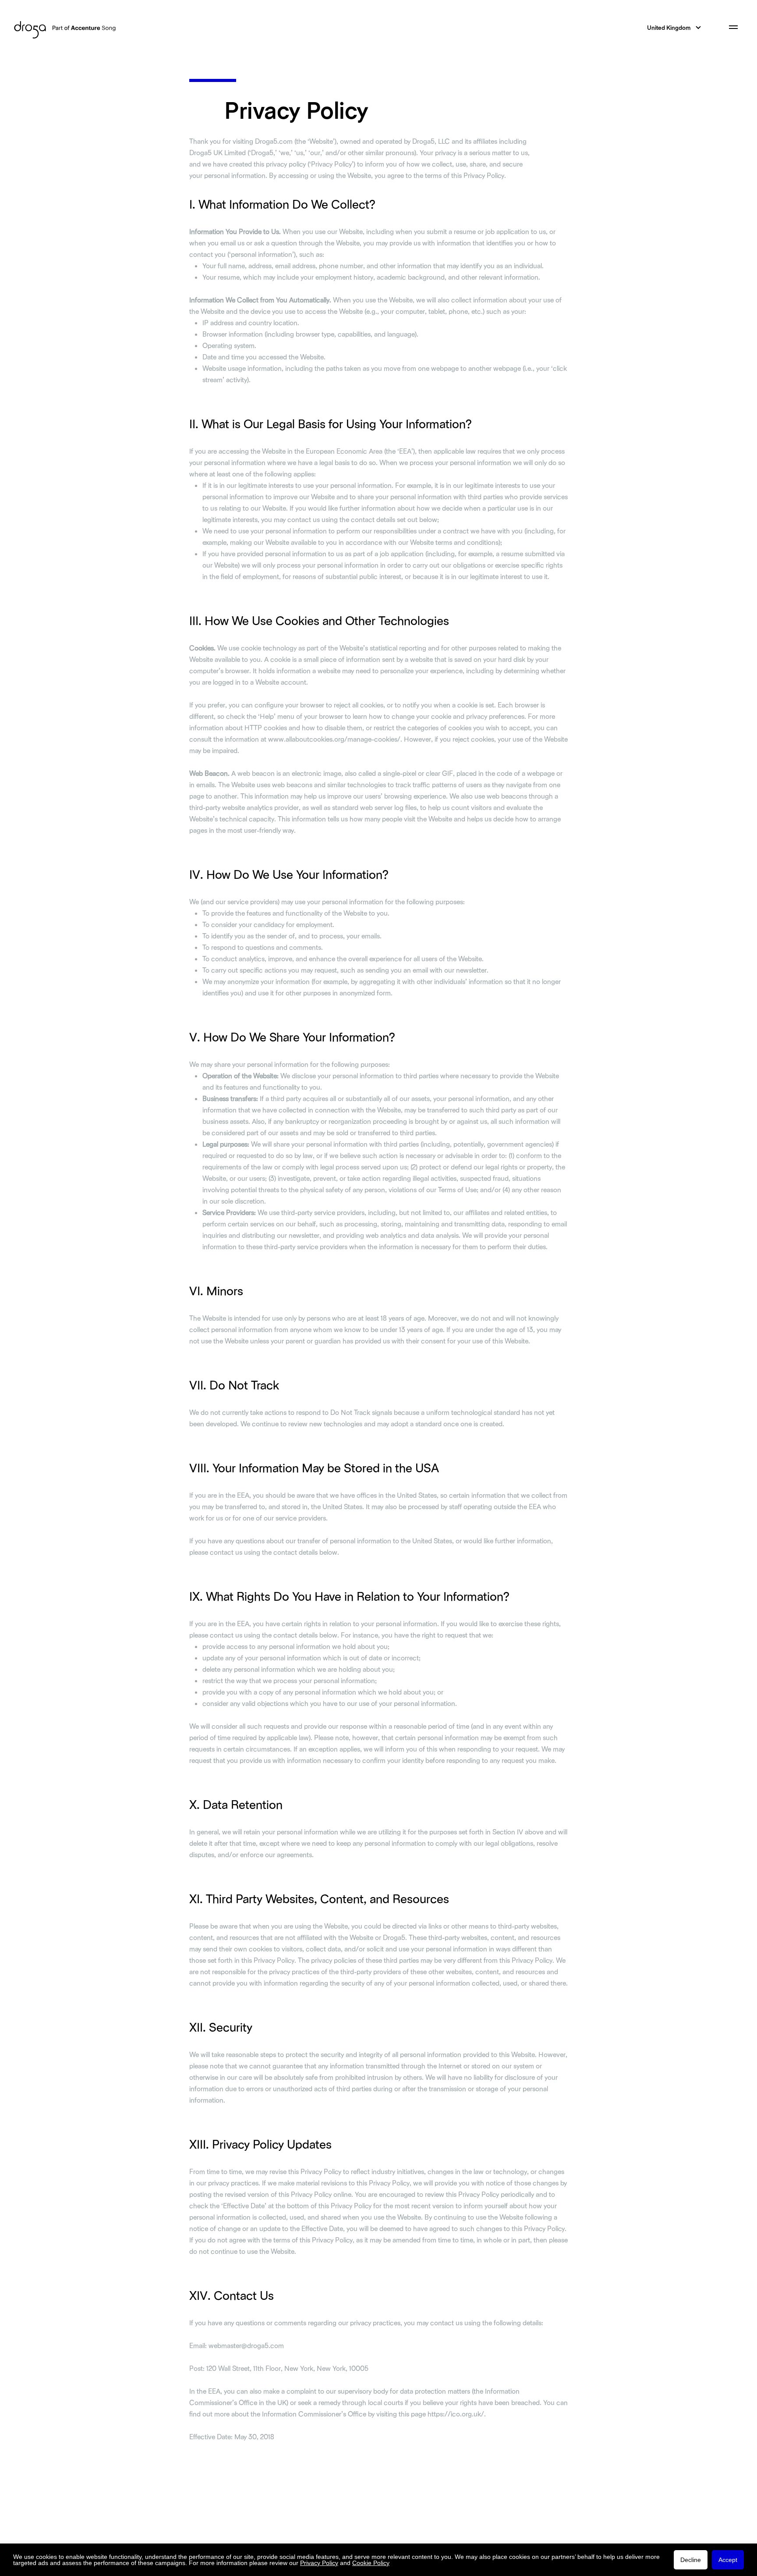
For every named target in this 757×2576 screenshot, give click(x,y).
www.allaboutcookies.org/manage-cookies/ (334, 739)
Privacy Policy (319, 2563)
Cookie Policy (371, 2563)
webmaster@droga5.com (246, 2345)
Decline (691, 2560)
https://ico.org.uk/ (456, 2414)
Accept (728, 2560)
